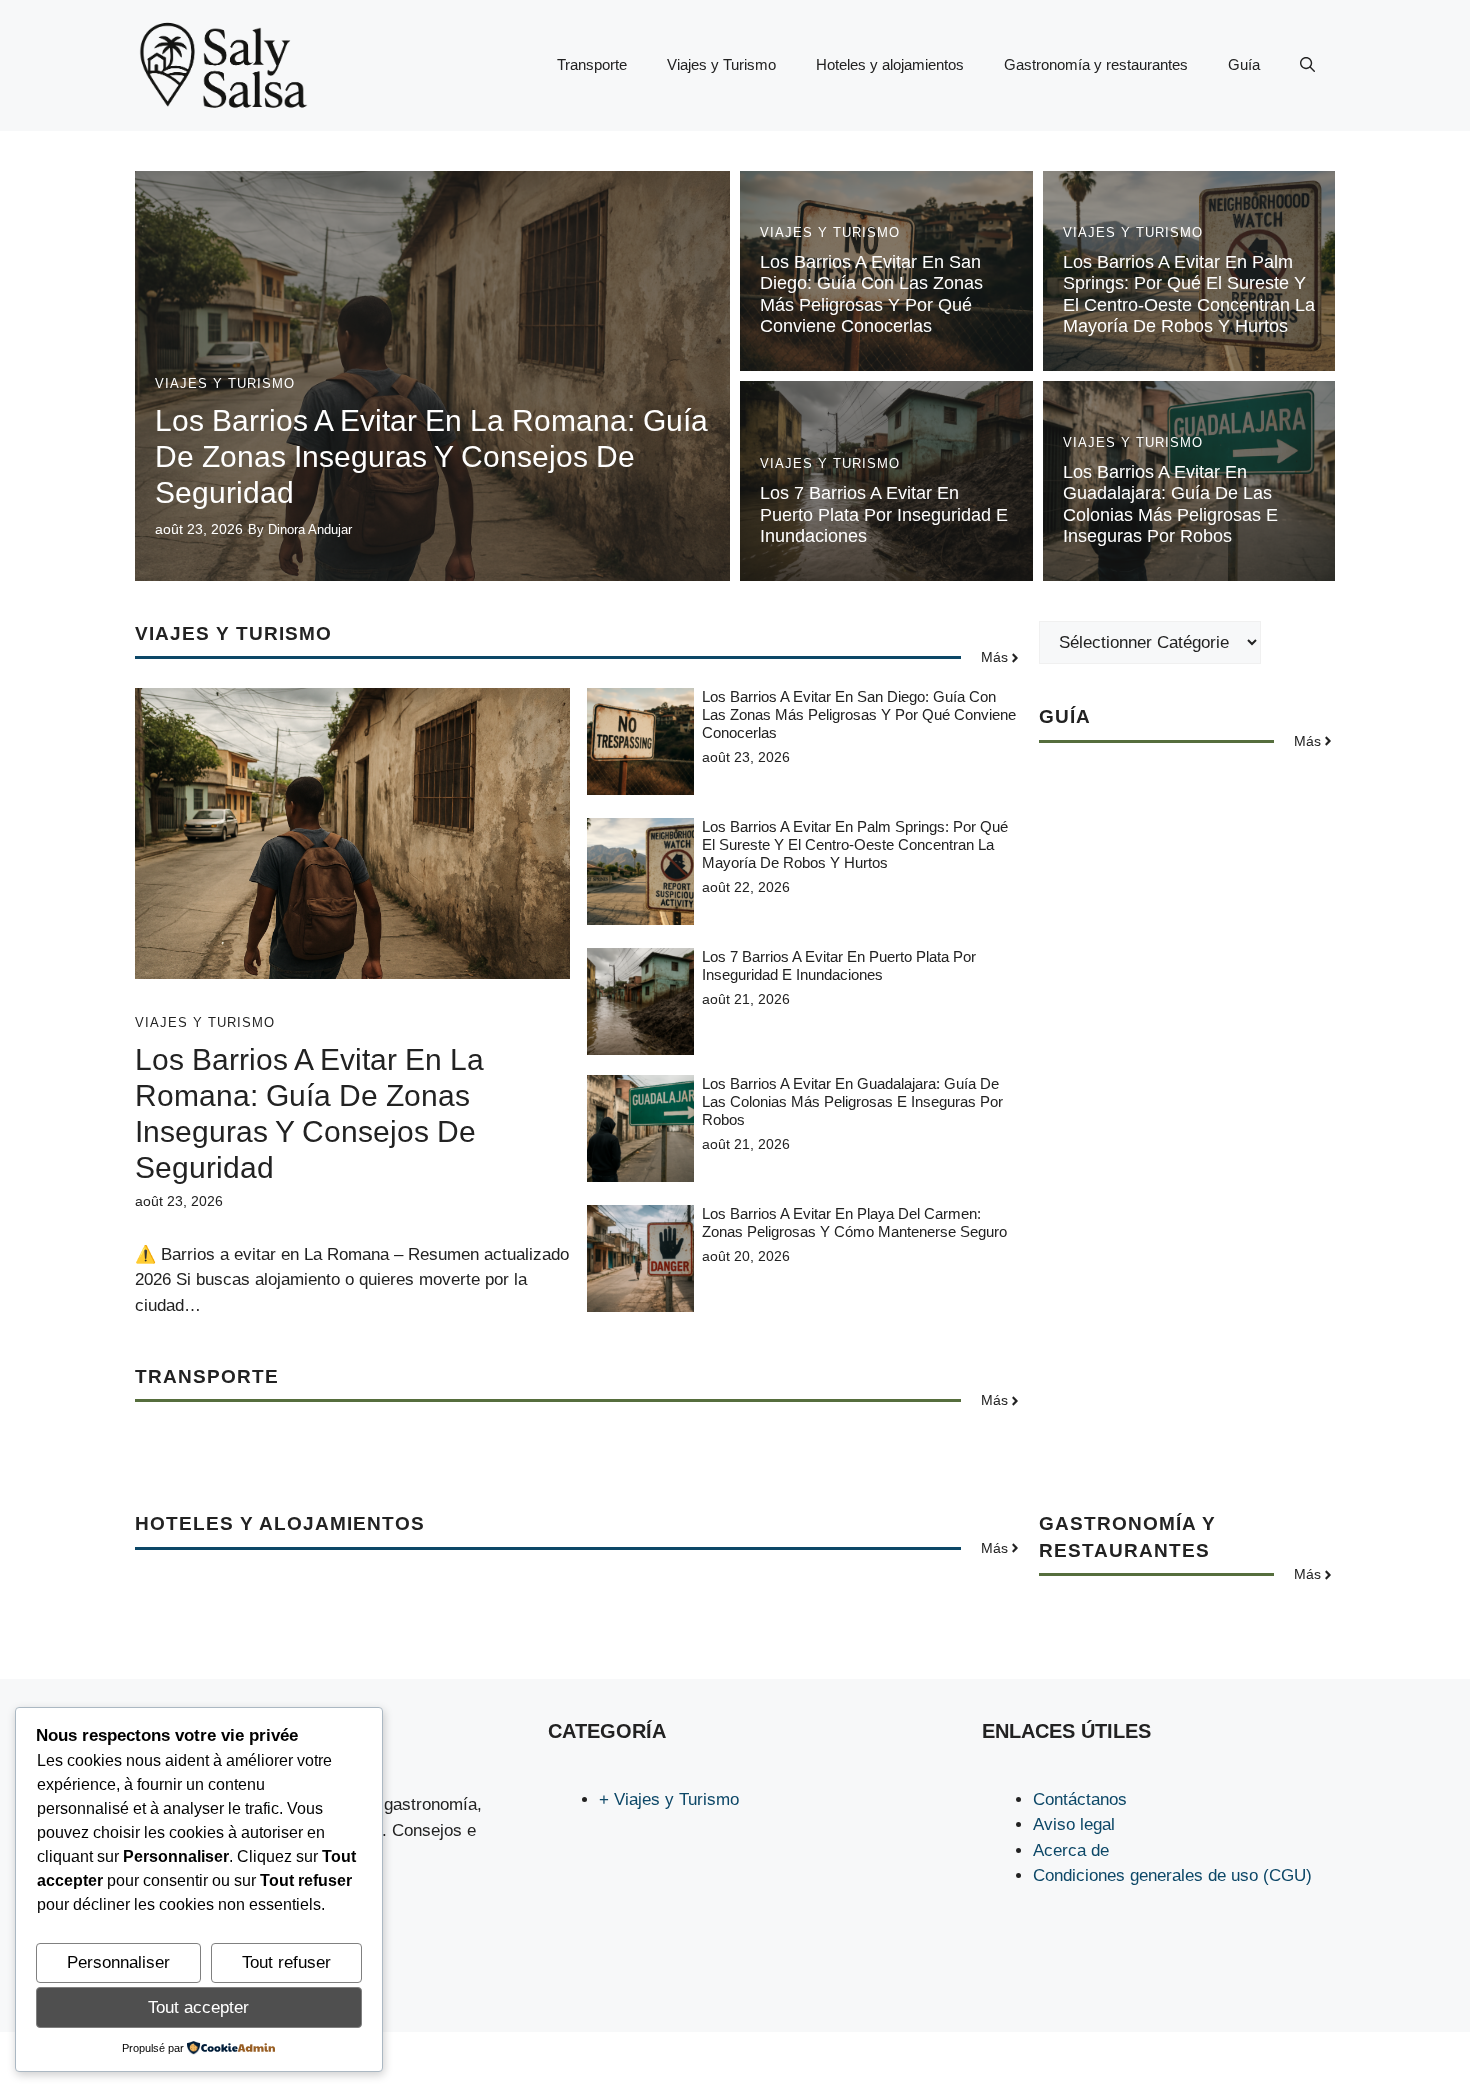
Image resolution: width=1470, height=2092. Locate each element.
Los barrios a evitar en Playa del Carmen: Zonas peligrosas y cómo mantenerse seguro (854, 1222)
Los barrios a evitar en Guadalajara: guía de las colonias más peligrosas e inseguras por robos (1170, 504)
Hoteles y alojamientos (890, 64)
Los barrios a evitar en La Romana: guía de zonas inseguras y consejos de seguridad (431, 456)
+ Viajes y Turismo (669, 1799)
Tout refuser (286, 1962)
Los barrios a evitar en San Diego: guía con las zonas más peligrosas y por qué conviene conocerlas (871, 294)
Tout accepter (198, 2007)
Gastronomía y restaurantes (1096, 64)
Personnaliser (118, 1962)
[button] (1307, 65)
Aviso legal (1074, 1824)
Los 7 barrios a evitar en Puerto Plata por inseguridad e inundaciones (884, 514)
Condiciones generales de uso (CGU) (1172, 1875)
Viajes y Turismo (721, 64)
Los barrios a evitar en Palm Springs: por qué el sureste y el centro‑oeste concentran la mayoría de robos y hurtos (1189, 294)
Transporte (592, 64)
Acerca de (1071, 1850)
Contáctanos (1080, 1799)
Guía (1244, 64)
